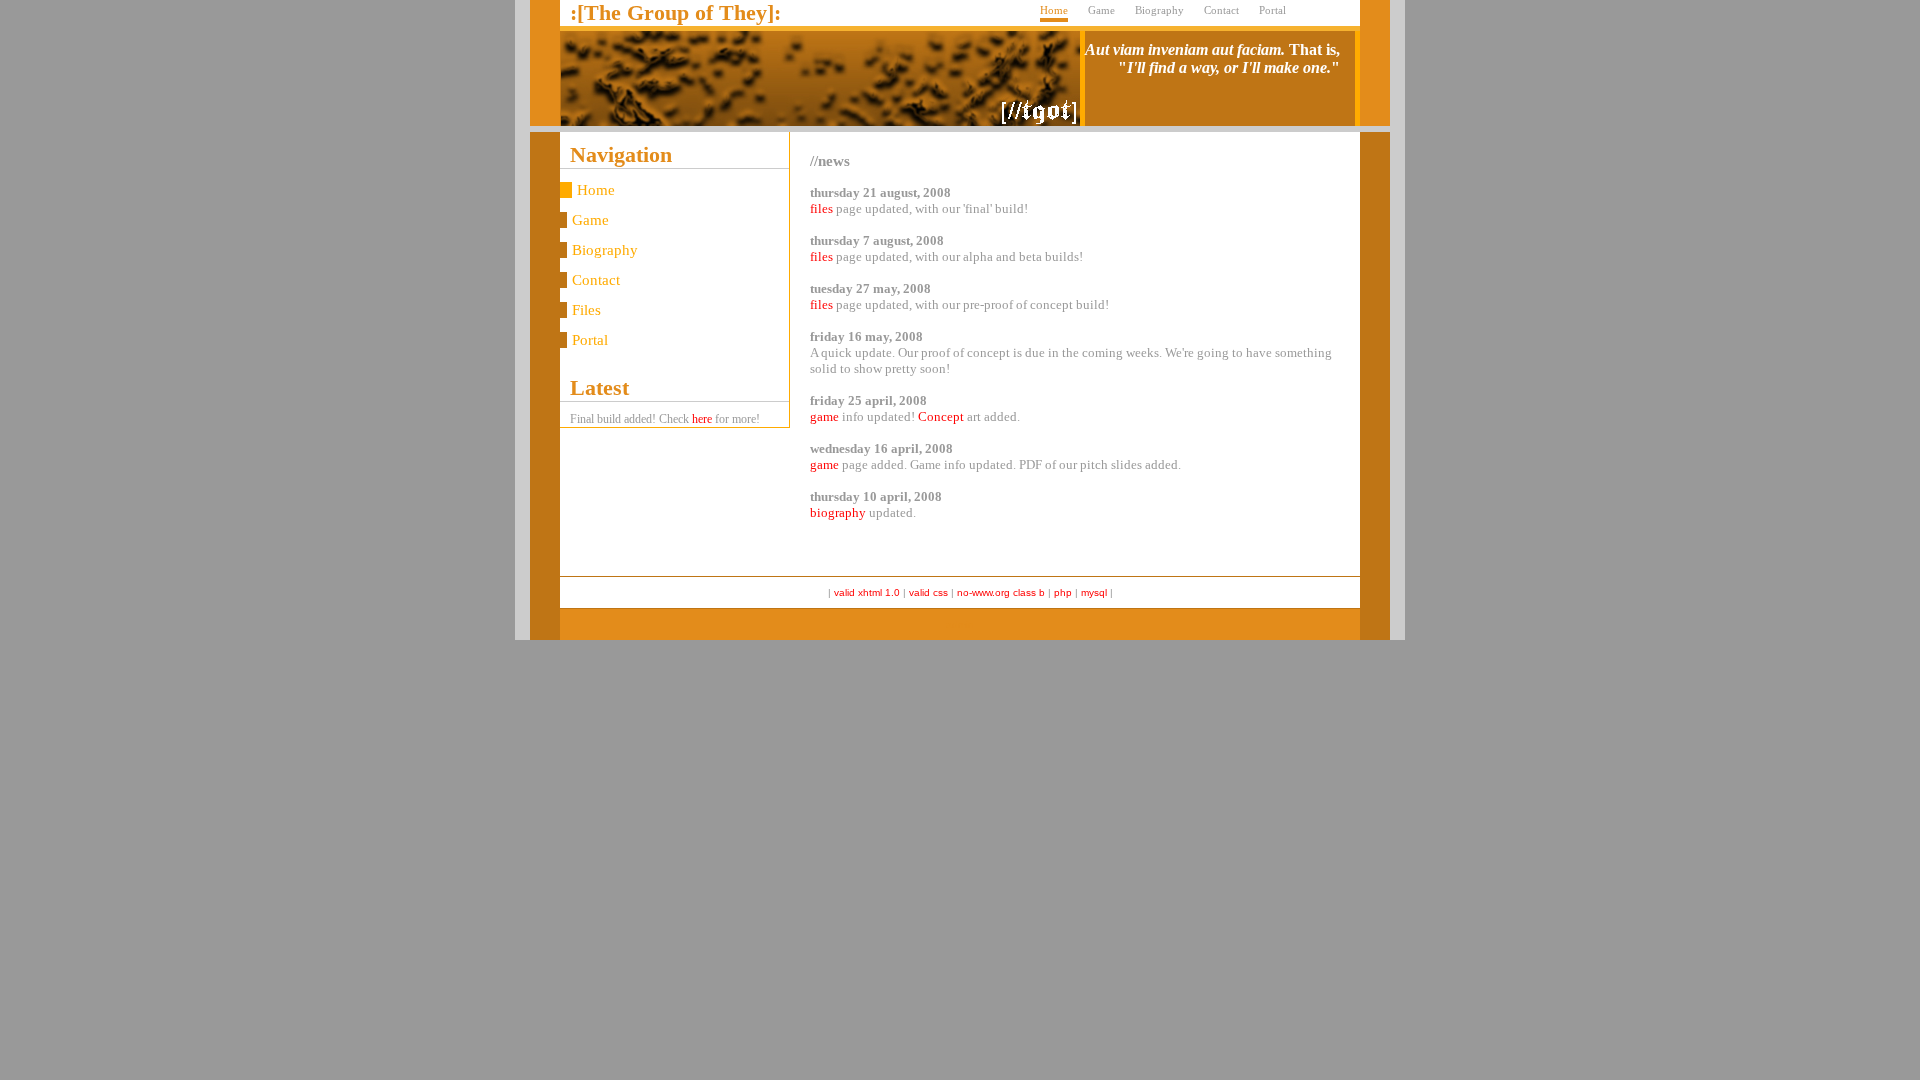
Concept (941, 416)
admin (960, 624)
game (824, 416)
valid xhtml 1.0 (867, 592)
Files (586, 310)
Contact (1221, 10)
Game (1101, 10)
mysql (1094, 592)
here (702, 419)
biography (838, 512)
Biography (1159, 10)
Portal (1272, 10)
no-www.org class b (1002, 592)
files (821, 208)
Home (1054, 10)
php (1063, 592)
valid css (928, 592)
